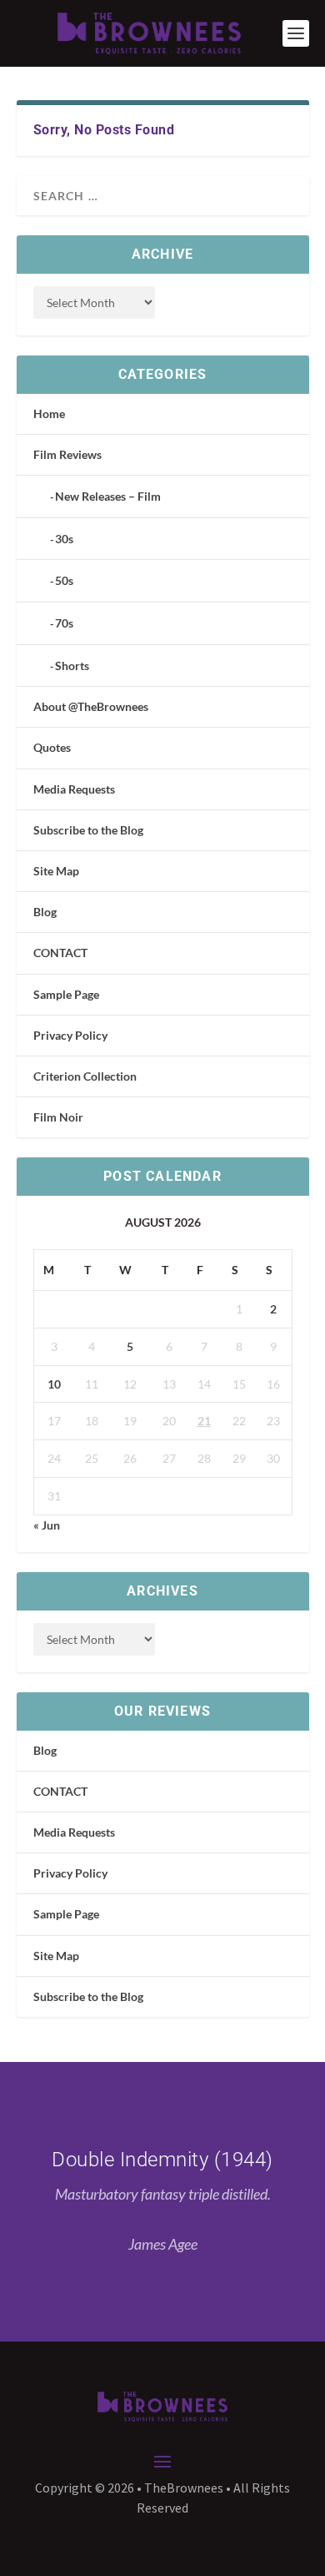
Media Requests (74, 789)
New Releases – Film (108, 496)
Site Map (56, 871)
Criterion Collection (85, 1076)
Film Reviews (67, 454)
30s (64, 539)
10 (54, 1384)
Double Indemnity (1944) (162, 2160)
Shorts (72, 665)
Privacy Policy (70, 1035)
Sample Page (66, 994)
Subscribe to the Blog (88, 830)
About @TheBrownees (91, 706)
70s (64, 623)
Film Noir (58, 1117)
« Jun (47, 1525)
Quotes (52, 747)
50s (64, 580)
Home (49, 413)
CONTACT (60, 953)
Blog (45, 912)
